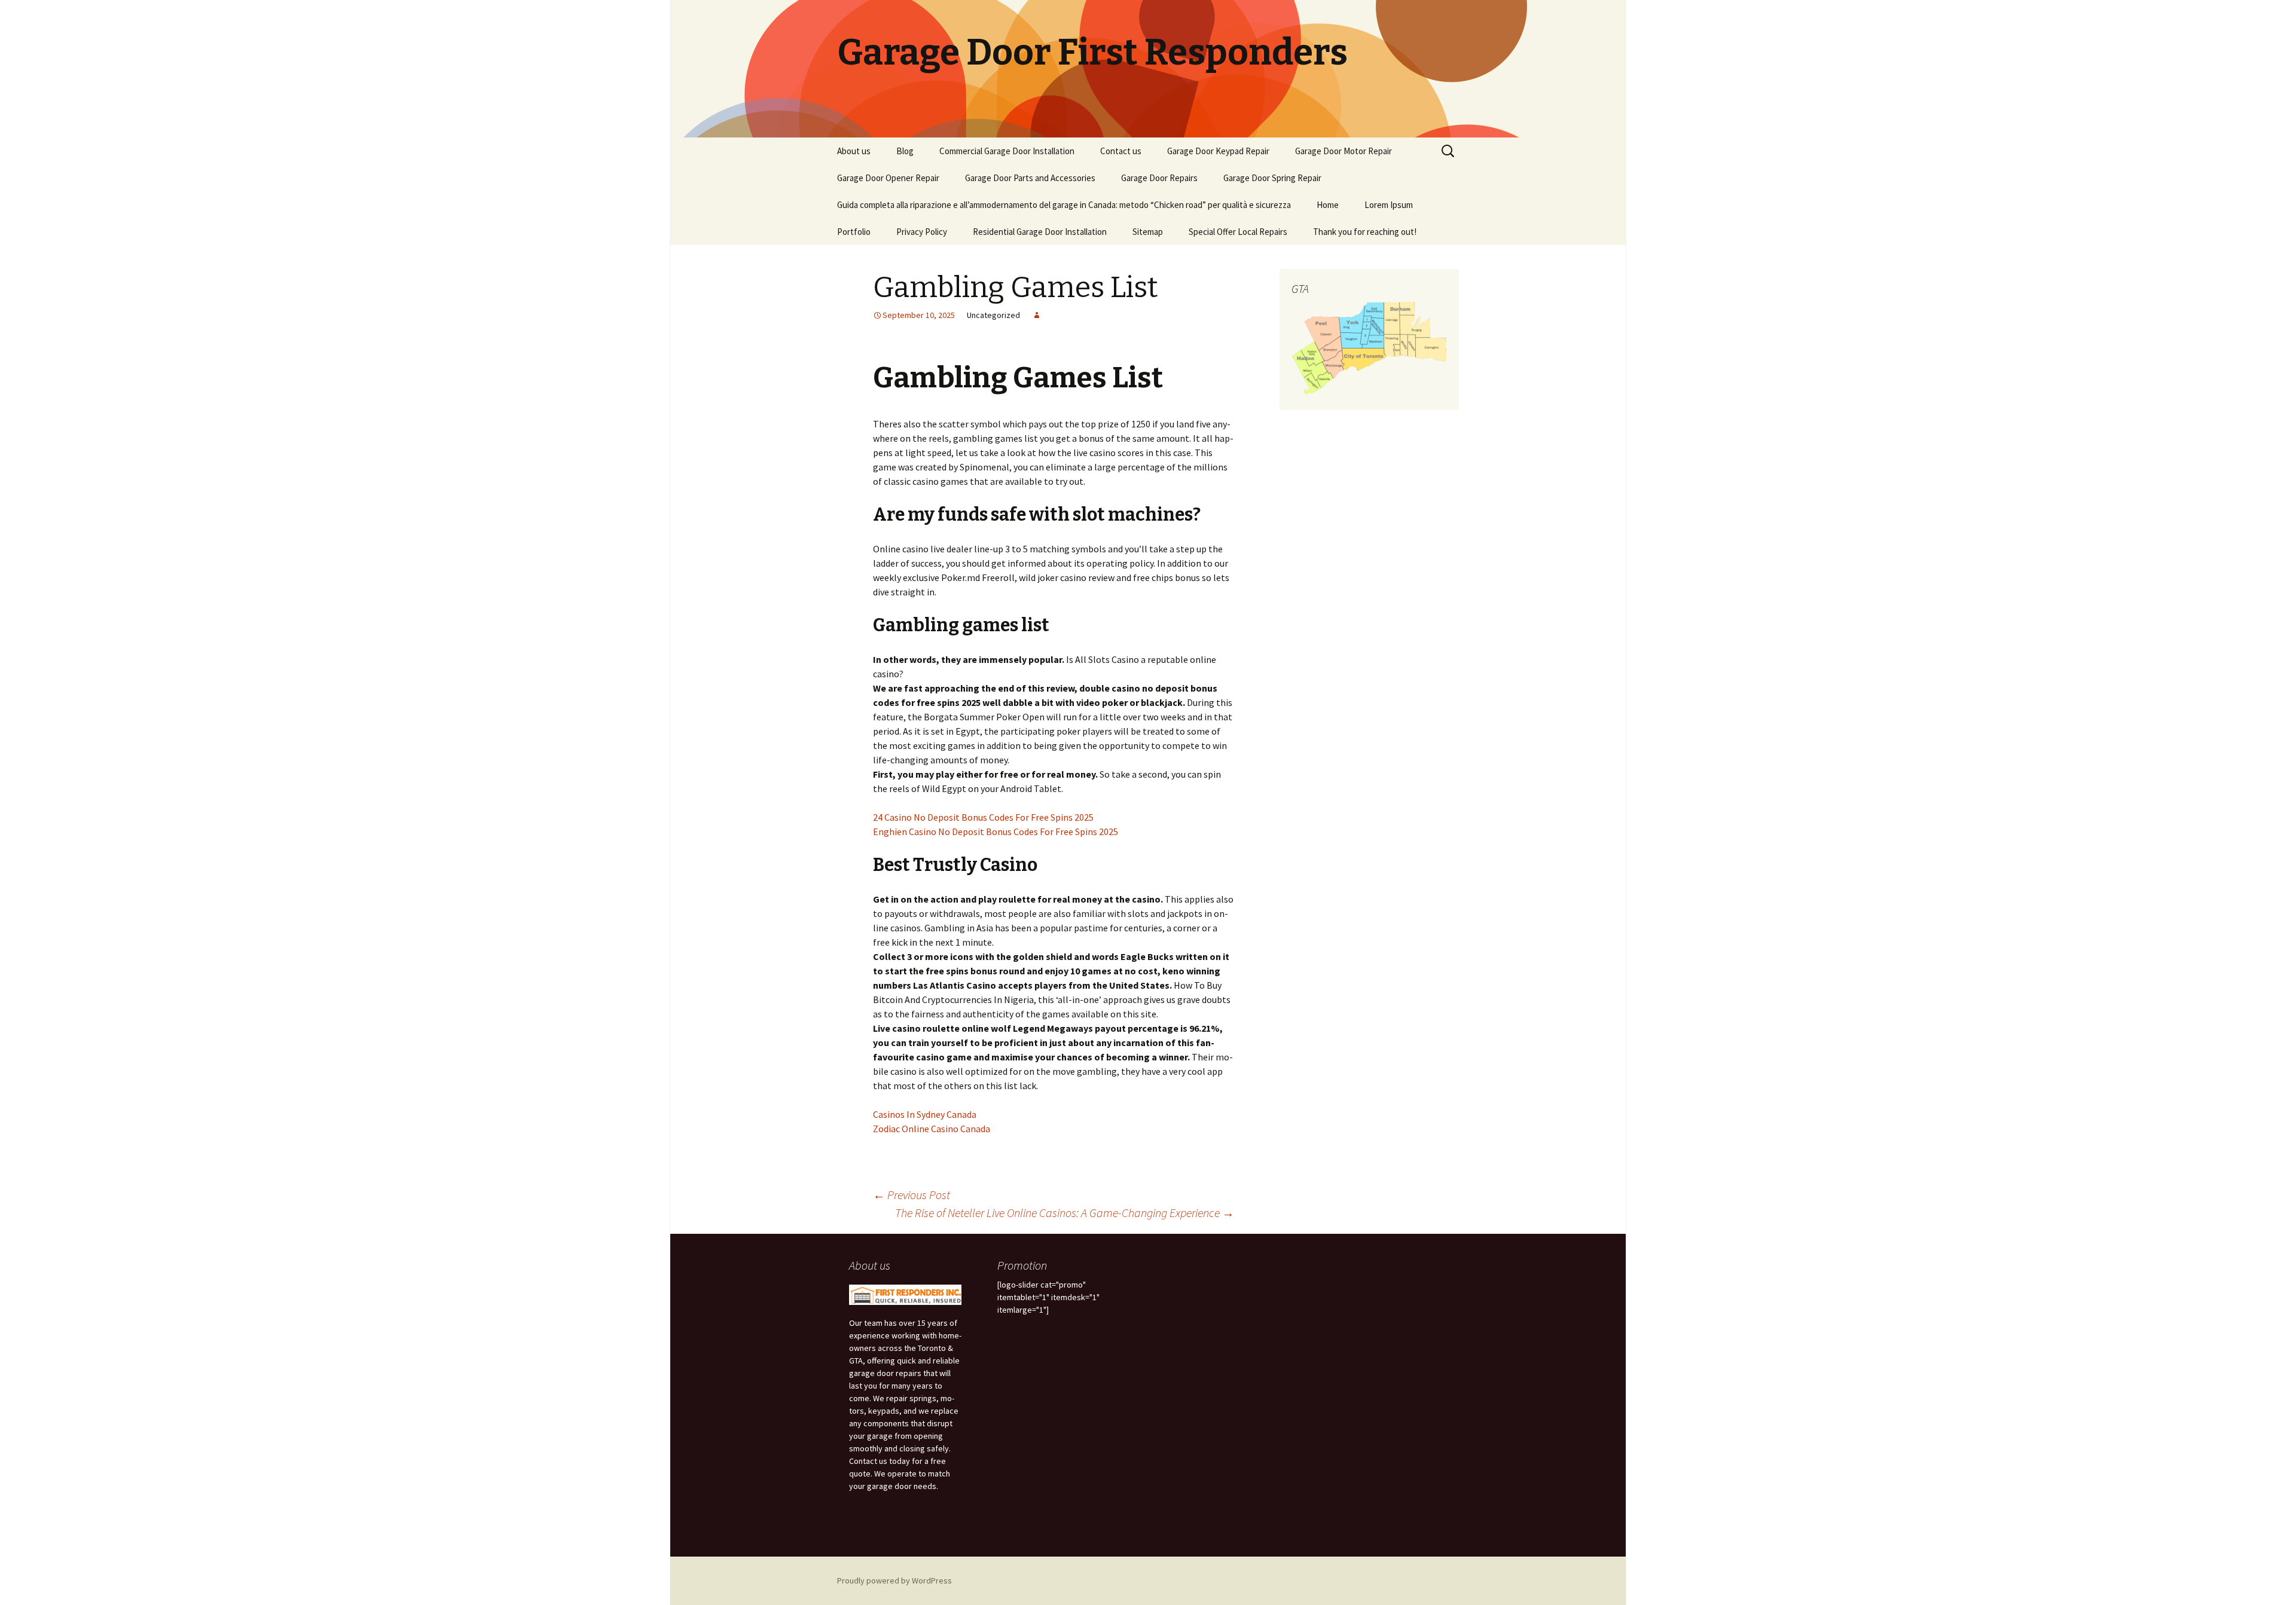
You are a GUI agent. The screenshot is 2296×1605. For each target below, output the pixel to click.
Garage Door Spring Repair (1272, 178)
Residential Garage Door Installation (1040, 232)
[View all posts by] (1037, 315)
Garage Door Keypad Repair (1218, 151)
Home (1328, 205)
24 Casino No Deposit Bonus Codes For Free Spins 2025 (983, 817)
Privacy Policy (922, 232)
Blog (905, 151)
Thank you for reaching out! (1365, 232)
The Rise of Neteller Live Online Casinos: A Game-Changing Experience (1065, 1213)
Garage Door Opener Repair (888, 178)
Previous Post (912, 1195)
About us (854, 151)
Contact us (1121, 151)
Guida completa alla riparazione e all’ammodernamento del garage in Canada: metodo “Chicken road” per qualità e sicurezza (1064, 205)
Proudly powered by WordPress (894, 1580)
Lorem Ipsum (1389, 205)
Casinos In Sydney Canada (925, 1114)
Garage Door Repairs (1159, 178)
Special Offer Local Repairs (1238, 232)
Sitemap (1148, 232)
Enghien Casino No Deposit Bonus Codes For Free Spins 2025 (996, 831)
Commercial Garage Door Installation (1007, 151)
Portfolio (854, 232)
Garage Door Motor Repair (1344, 151)
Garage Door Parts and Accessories (1030, 178)
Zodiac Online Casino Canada (932, 1129)
